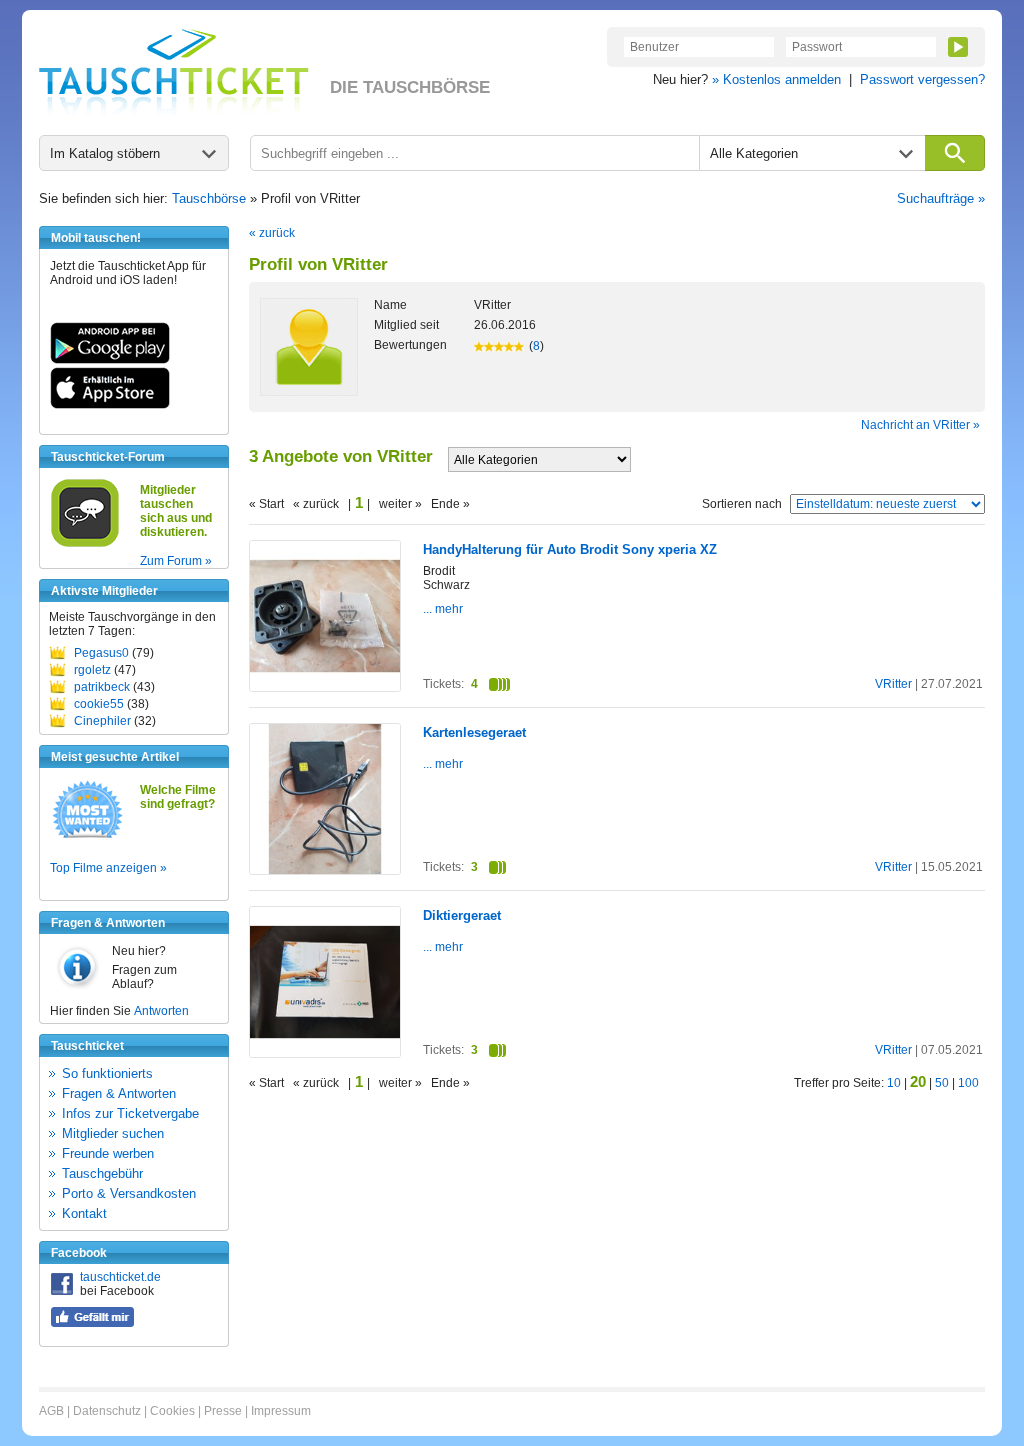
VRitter (893, 684)
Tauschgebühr (102, 1173)
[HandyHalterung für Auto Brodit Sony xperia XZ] (325, 687)
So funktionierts (107, 1073)
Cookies (172, 1411)
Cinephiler (102, 721)
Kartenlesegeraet (474, 732)
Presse (223, 1411)
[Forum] (85, 544)
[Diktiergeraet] (325, 1053)
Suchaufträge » (941, 198)
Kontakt (84, 1213)
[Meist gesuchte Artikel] (87, 837)
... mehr (443, 609)
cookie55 (99, 704)
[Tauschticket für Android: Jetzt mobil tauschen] (110, 360)
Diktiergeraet (462, 915)
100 (968, 1083)
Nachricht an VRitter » (920, 425)
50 (942, 1083)
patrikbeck (102, 687)
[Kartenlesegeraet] (325, 870)
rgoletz (92, 670)
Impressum (281, 1411)
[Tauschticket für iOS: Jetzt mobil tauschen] (110, 405)
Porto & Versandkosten (129, 1193)
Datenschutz (107, 1411)
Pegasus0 (101, 653)
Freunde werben (108, 1153)
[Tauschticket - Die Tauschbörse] (174, 72)
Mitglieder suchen (113, 1133)
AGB (51, 1411)
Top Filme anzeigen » (108, 868)
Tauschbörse (209, 198)
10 (894, 1083)
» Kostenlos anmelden (776, 79)
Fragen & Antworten (119, 1093)
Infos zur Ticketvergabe (130, 1113)
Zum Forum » (176, 561)
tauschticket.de (120, 1277)
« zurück (272, 233)
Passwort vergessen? (922, 79)
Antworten (161, 1011)
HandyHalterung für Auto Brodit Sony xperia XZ (570, 549)
